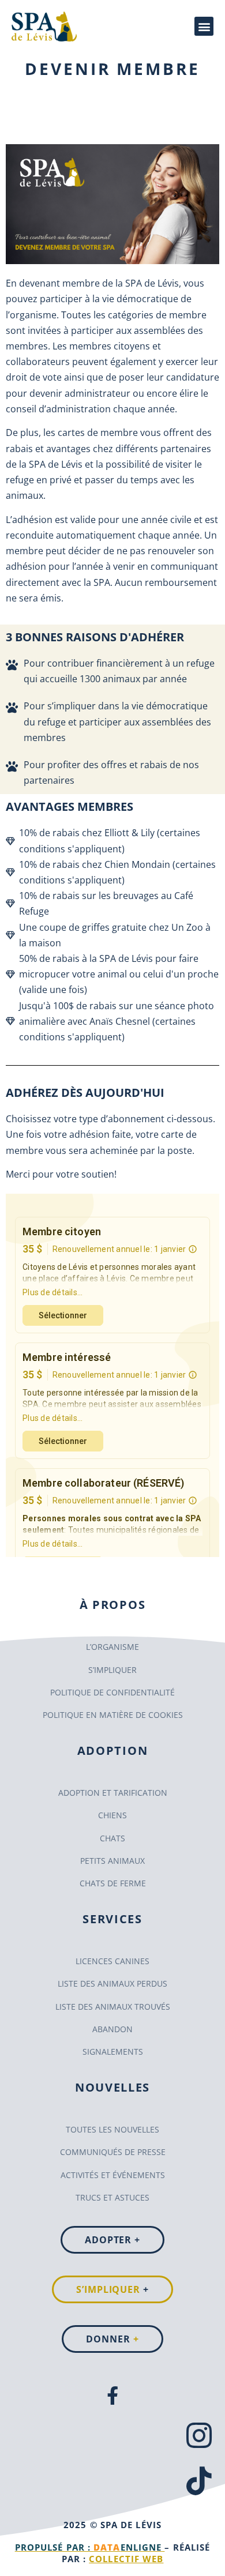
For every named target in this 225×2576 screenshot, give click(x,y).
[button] (204, 26)
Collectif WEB (126, 2559)
